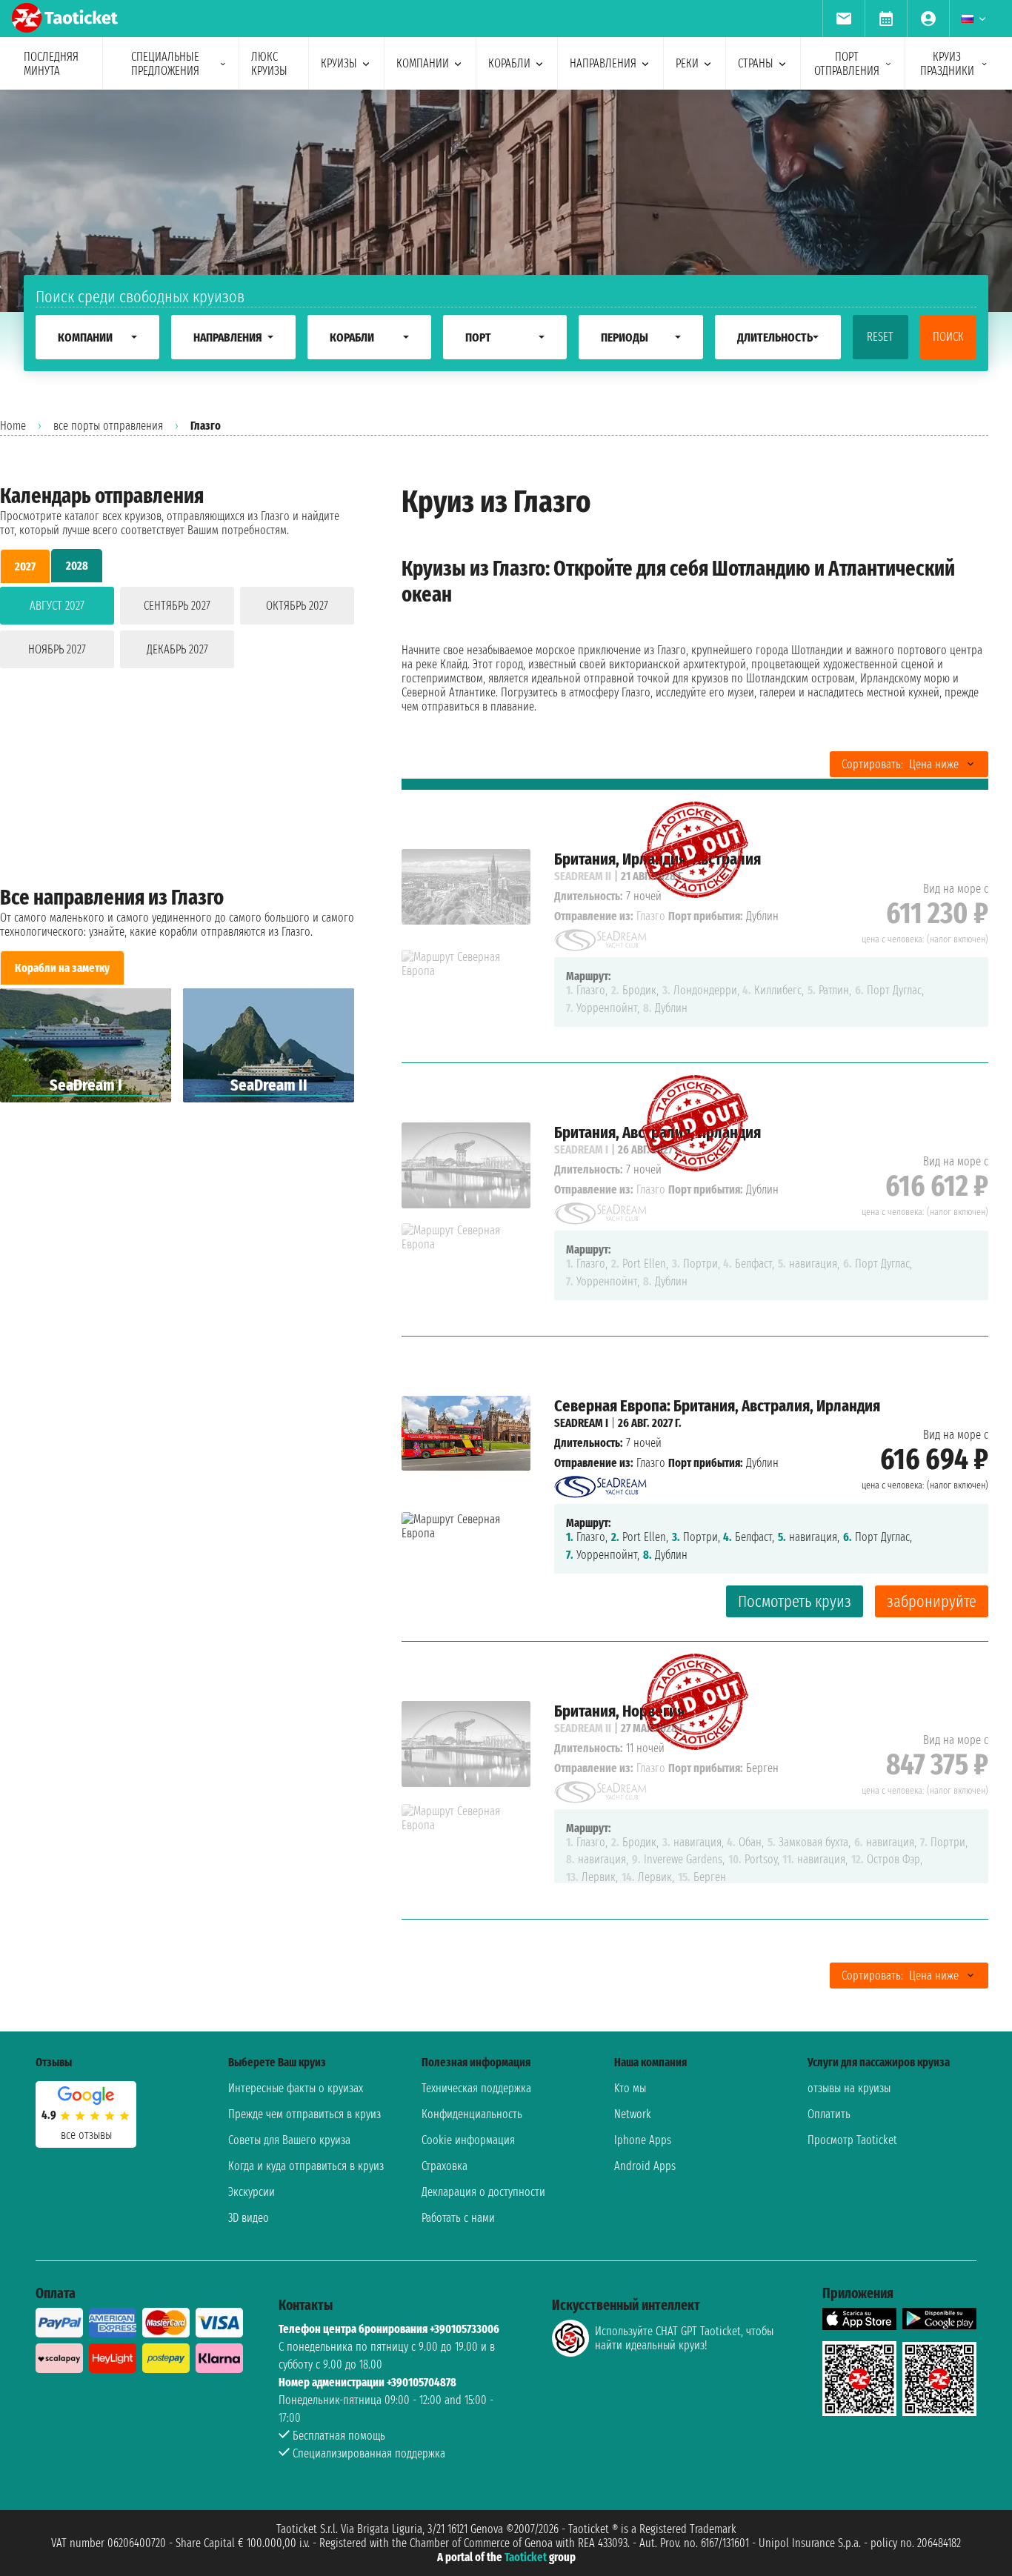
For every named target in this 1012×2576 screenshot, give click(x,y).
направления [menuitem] (603, 63)
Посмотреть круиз (795, 1601)
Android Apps (645, 2166)
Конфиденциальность (472, 2114)
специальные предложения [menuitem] (165, 64)
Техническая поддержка (476, 2088)
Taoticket (526, 2557)
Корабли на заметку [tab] (62, 968)
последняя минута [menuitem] (51, 64)
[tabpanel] (177, 630)
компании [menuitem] (423, 63)
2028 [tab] (77, 566)
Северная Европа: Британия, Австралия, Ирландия (717, 1406)
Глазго (651, 1463)
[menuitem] (843, 19)
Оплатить (829, 2114)
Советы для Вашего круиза (289, 2140)
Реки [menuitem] (687, 63)
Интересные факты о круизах (296, 2088)
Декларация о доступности (483, 2192)
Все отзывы (86, 2135)
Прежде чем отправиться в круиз (304, 2114)
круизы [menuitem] (339, 63)
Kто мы (630, 2088)
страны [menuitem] (756, 63)
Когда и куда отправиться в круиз (306, 2166)
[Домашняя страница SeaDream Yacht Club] (600, 1483)
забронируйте (932, 1601)
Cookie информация (468, 2140)
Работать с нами (458, 2218)
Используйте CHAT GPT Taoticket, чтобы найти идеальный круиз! (684, 2338)
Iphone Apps (643, 2140)
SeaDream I (581, 1423)
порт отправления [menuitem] (847, 64)
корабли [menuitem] (509, 63)
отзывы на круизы (849, 2088)
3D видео (249, 2218)
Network (633, 2114)
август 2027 (57, 606)
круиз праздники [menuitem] (947, 64)
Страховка (445, 2166)
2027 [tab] (25, 566)
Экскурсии (252, 2192)
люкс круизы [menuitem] (269, 64)
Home (13, 426)
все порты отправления (108, 426)
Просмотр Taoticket (852, 2140)
